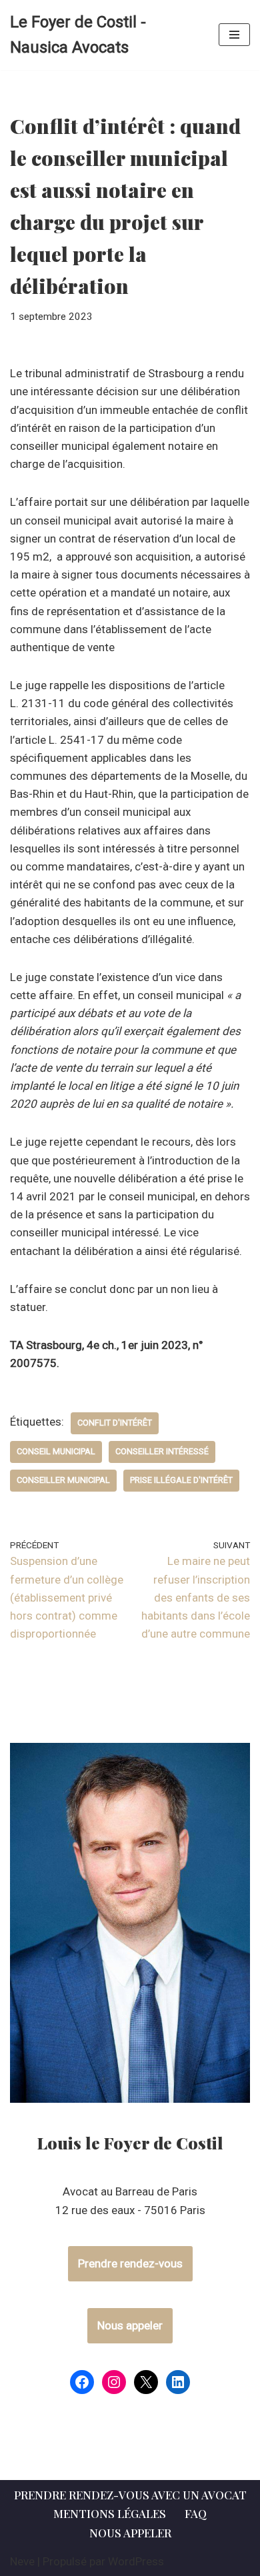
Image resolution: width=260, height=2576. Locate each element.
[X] (146, 2382)
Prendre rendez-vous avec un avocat (130, 2495)
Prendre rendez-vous (130, 2263)
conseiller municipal (63, 1480)
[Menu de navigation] (234, 35)
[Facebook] (82, 2382)
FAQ (196, 2513)
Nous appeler (130, 2325)
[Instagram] (114, 2382)
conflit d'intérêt (115, 1423)
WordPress (136, 2561)
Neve (22, 2561)
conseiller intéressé (162, 1451)
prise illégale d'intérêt (181, 1480)
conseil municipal (56, 1451)
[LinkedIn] (178, 2382)
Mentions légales (110, 2513)
